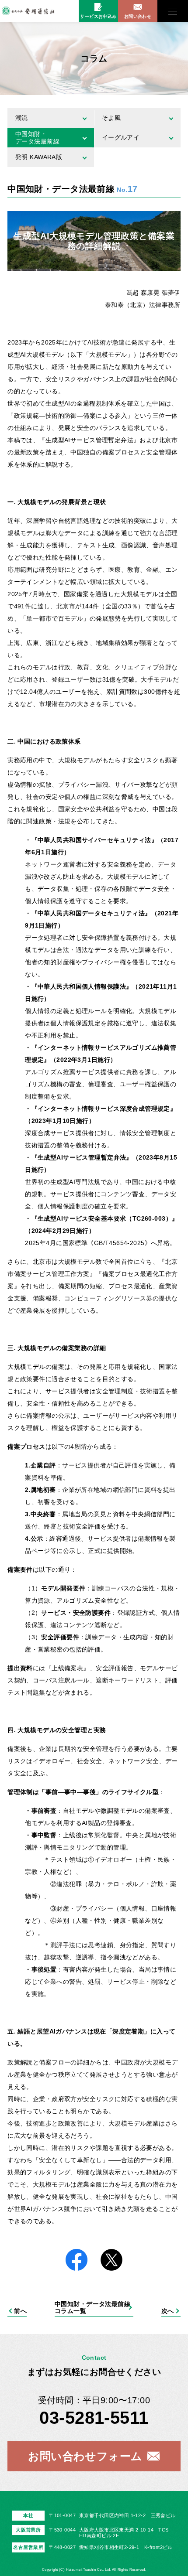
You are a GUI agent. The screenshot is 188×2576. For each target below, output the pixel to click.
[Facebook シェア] (77, 2260)
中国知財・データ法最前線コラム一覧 (92, 2307)
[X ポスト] (111, 2260)
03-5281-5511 (94, 2418)
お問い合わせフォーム (85, 2456)
